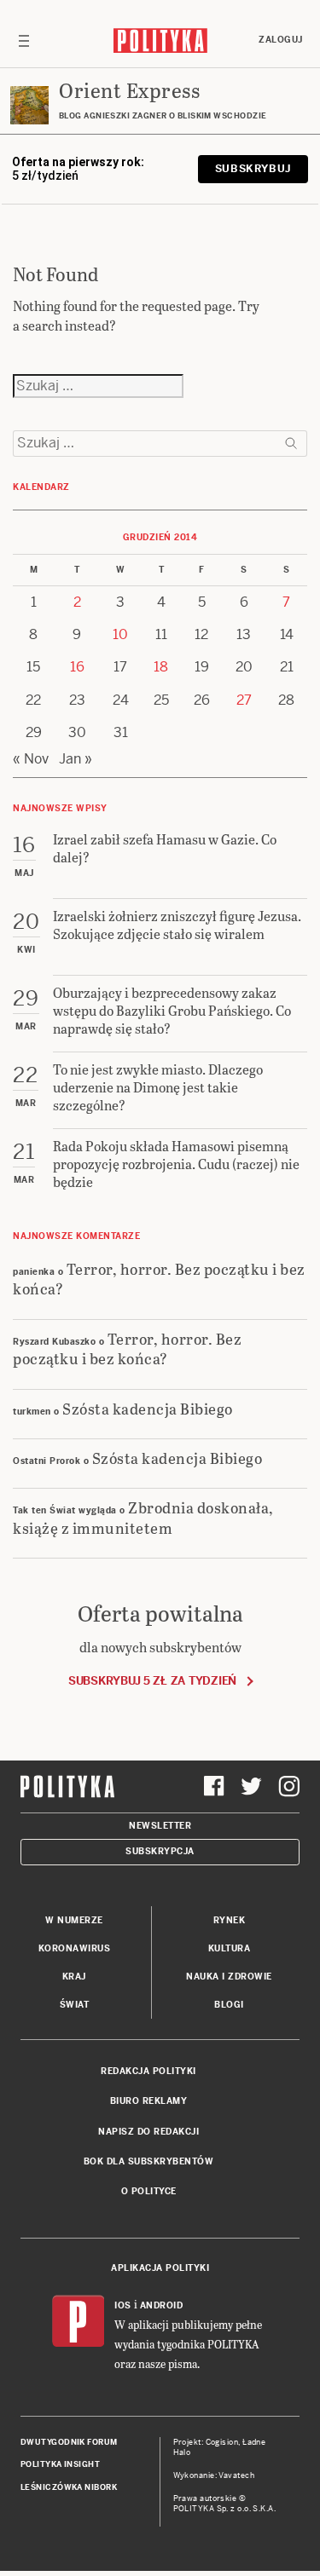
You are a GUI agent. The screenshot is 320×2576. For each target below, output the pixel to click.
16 (77, 667)
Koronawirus (75, 1948)
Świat (75, 2005)
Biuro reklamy (149, 2101)
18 (161, 667)
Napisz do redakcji (148, 2132)
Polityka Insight (60, 2464)
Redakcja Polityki (148, 2071)
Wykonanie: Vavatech (214, 2475)
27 (244, 700)
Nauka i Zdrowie (229, 1977)
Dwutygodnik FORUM (69, 2442)
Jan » (76, 759)
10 (120, 634)
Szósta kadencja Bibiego (148, 1408)
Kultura (230, 1948)
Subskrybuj (253, 169)
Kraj (74, 1977)
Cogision (222, 2442)
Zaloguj (281, 40)
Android (162, 2305)
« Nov (31, 759)
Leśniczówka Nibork (69, 2487)
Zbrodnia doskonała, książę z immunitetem (143, 1517)
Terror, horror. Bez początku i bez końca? (159, 1278)
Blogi (229, 2005)
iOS (123, 2305)
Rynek (230, 1920)
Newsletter (160, 1826)
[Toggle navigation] (24, 40)
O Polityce (149, 2191)
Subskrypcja (160, 1851)
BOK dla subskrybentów (149, 2161)
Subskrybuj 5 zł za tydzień (152, 1681)
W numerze (74, 1920)
